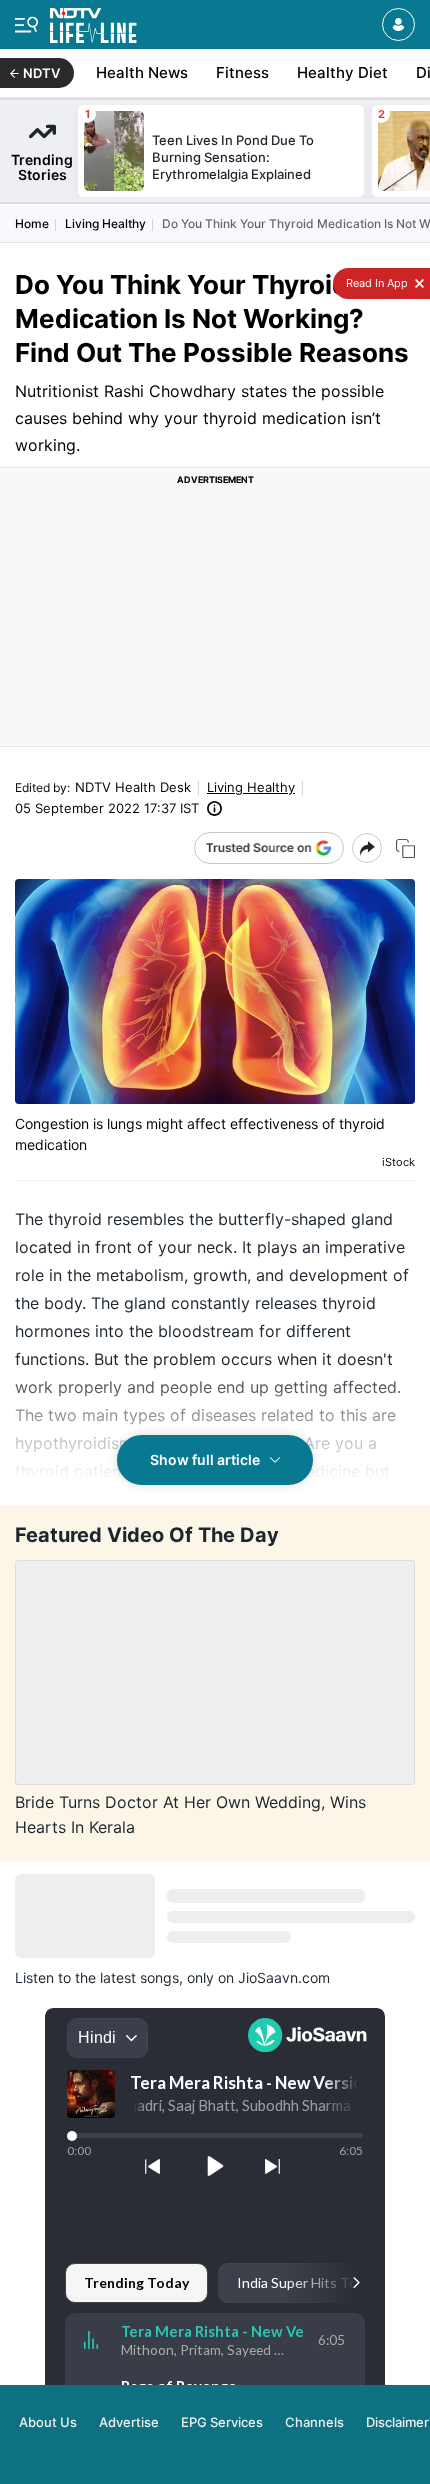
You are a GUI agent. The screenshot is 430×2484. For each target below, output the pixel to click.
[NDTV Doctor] (93, 21)
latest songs (139, 1977)
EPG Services (222, 2422)
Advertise (129, 2422)
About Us (48, 2422)
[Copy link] (405, 848)
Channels (314, 2422)
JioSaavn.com (284, 1977)
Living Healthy (105, 223)
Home (32, 223)
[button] (398, 24)
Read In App (375, 283)
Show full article (205, 1459)
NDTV (41, 73)
